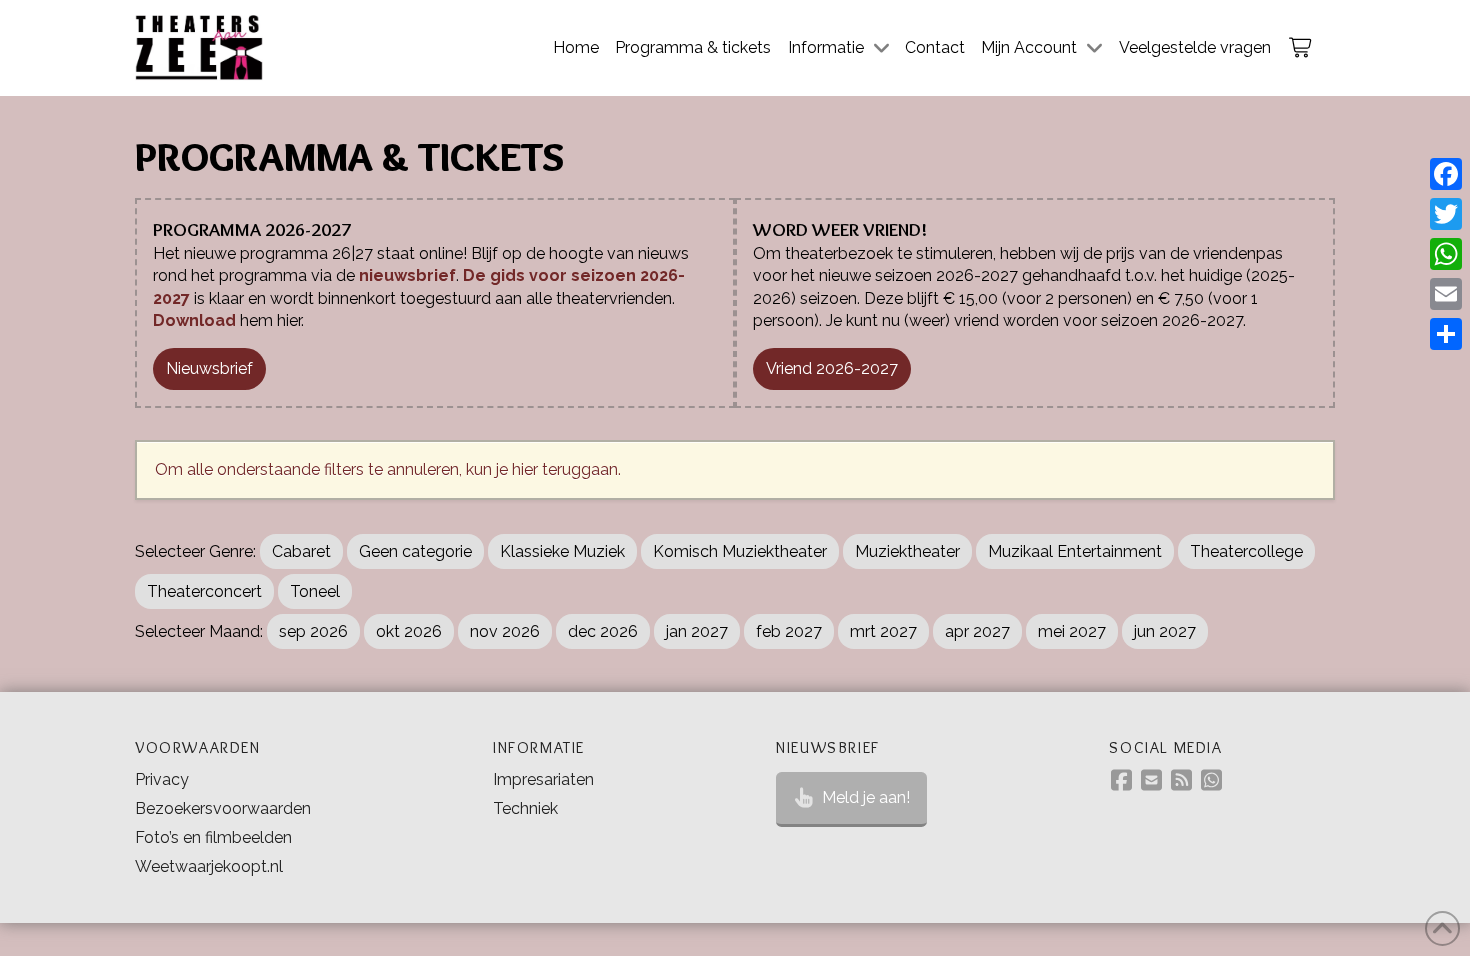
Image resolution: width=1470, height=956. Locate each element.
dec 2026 (603, 631)
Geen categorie (415, 551)
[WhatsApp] (1446, 254)
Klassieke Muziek (562, 551)
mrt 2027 (883, 631)
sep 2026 (313, 631)
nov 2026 (505, 631)
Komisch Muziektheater (740, 551)
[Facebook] (1446, 174)
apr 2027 (977, 631)
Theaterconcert (204, 591)
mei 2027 (1072, 631)
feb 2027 (789, 631)
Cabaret (301, 551)
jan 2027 (697, 631)
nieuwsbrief (407, 275)
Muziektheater (907, 551)
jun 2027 (1165, 631)
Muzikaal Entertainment (1075, 551)
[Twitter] (1446, 214)
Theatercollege (1246, 551)
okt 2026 (409, 631)
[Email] (1446, 294)
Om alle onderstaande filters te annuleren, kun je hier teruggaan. (388, 469)
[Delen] (1446, 334)
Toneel (315, 591)
